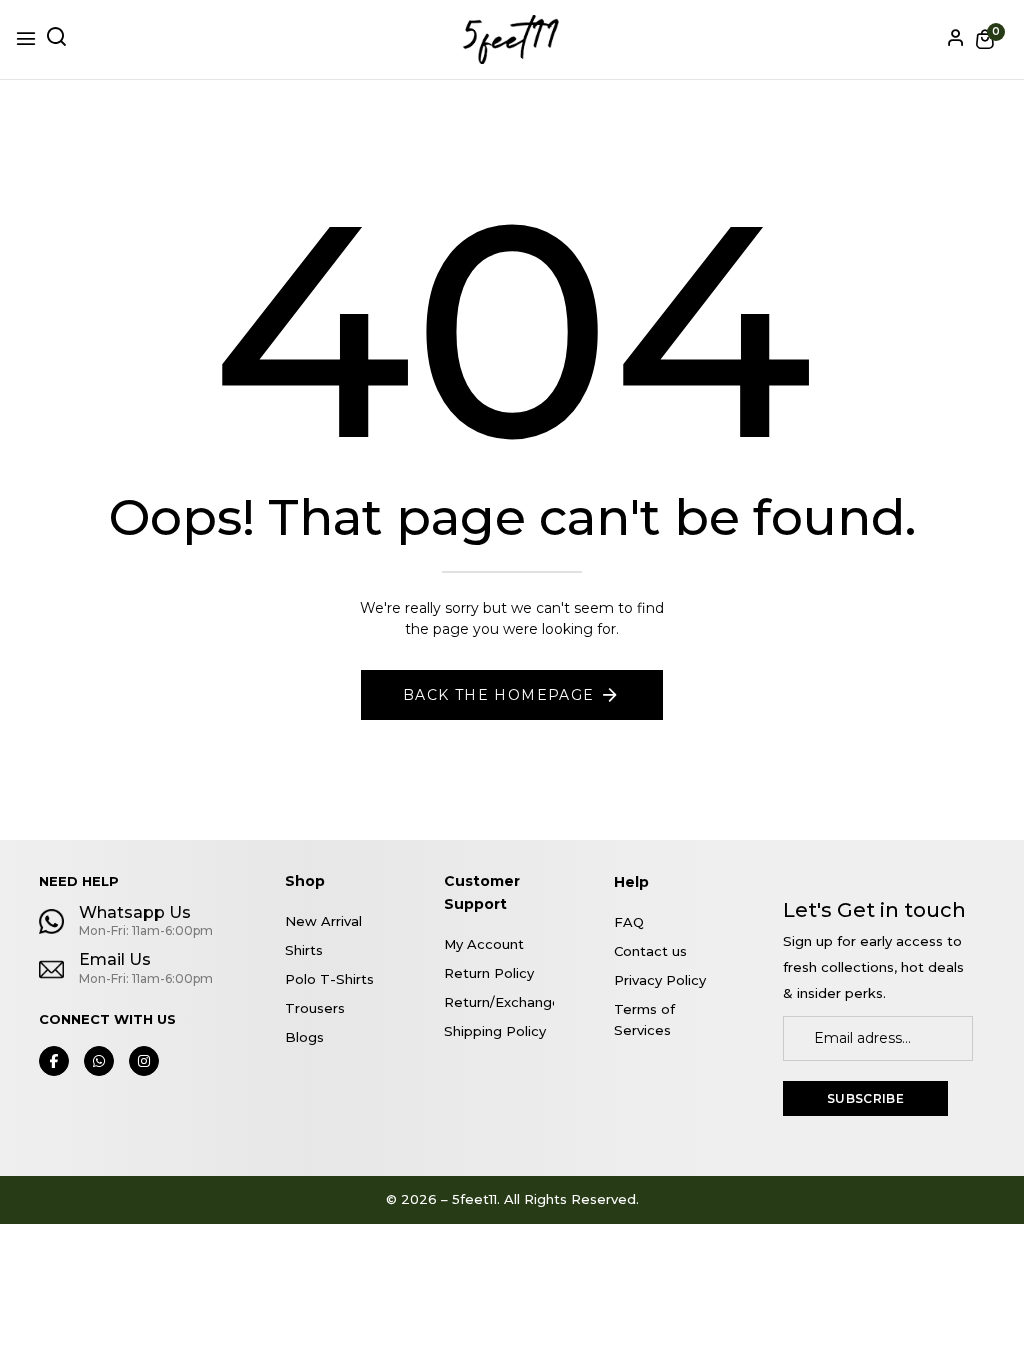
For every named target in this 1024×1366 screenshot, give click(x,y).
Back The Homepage (499, 695)
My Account (484, 944)
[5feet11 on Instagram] (144, 1061)
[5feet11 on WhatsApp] (99, 1061)
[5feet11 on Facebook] (54, 1061)
